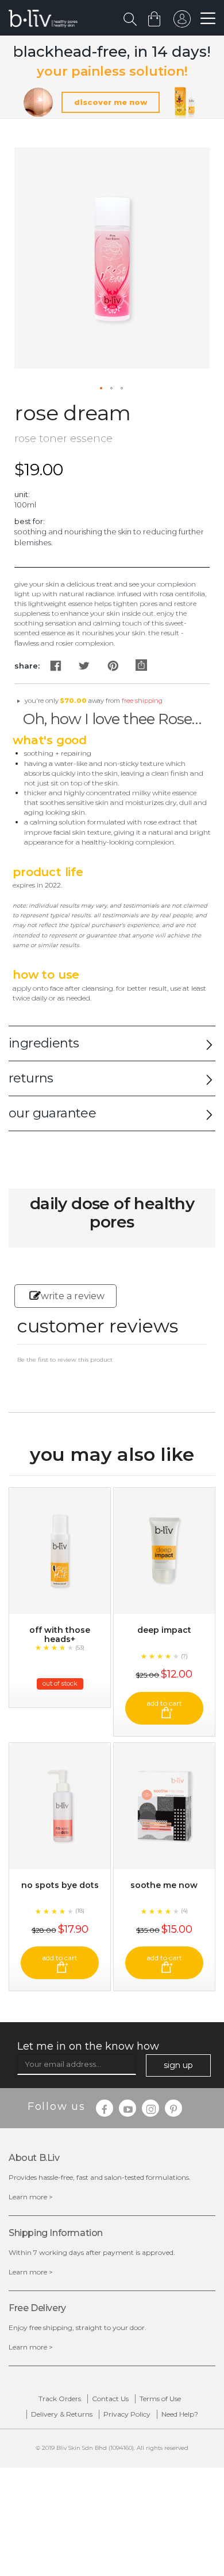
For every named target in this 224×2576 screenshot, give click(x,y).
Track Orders (60, 2399)
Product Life (48, 872)
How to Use (46, 975)
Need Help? (180, 2414)
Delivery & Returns (62, 2414)
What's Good (50, 740)
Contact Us (110, 2399)
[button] (102, 389)
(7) (184, 1656)
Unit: (22, 494)
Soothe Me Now (164, 1885)
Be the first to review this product (65, 1360)
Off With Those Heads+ (60, 1635)
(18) (80, 1911)
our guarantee (52, 1113)
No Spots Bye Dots (60, 1885)
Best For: (30, 521)
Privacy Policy (127, 2414)
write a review (73, 1296)
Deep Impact (164, 1630)
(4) (184, 1911)
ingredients (44, 1043)
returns (31, 1078)
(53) (80, 1647)
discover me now (111, 102)
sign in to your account (182, 22)
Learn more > (31, 2197)
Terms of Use (160, 2399)
